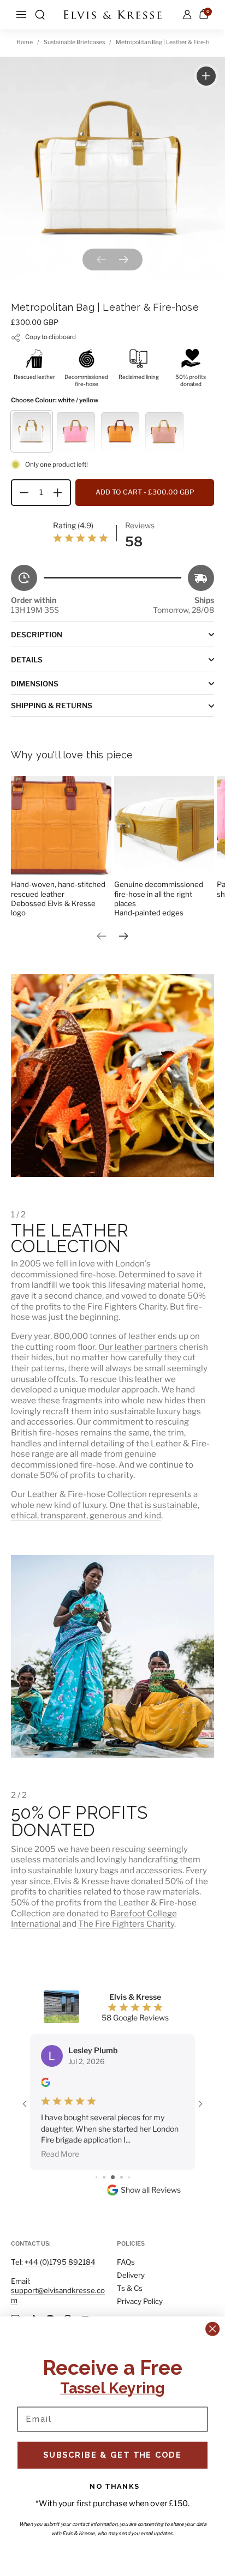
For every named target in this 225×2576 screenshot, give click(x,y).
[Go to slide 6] (113, 2134)
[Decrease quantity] (20, 493)
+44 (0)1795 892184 (60, 2262)
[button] (40, 15)
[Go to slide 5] (104, 2134)
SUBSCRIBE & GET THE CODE (113, 2455)
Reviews (140, 525)
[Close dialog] (212, 2329)
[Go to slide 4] (96, 2134)
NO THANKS (115, 2486)
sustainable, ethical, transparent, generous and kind (105, 1510)
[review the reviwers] (46, 2084)
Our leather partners (138, 1347)
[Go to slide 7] (122, 2134)
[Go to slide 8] (129, 2134)
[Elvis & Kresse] (112, 15)
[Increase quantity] (62, 493)
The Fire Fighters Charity (126, 1924)
